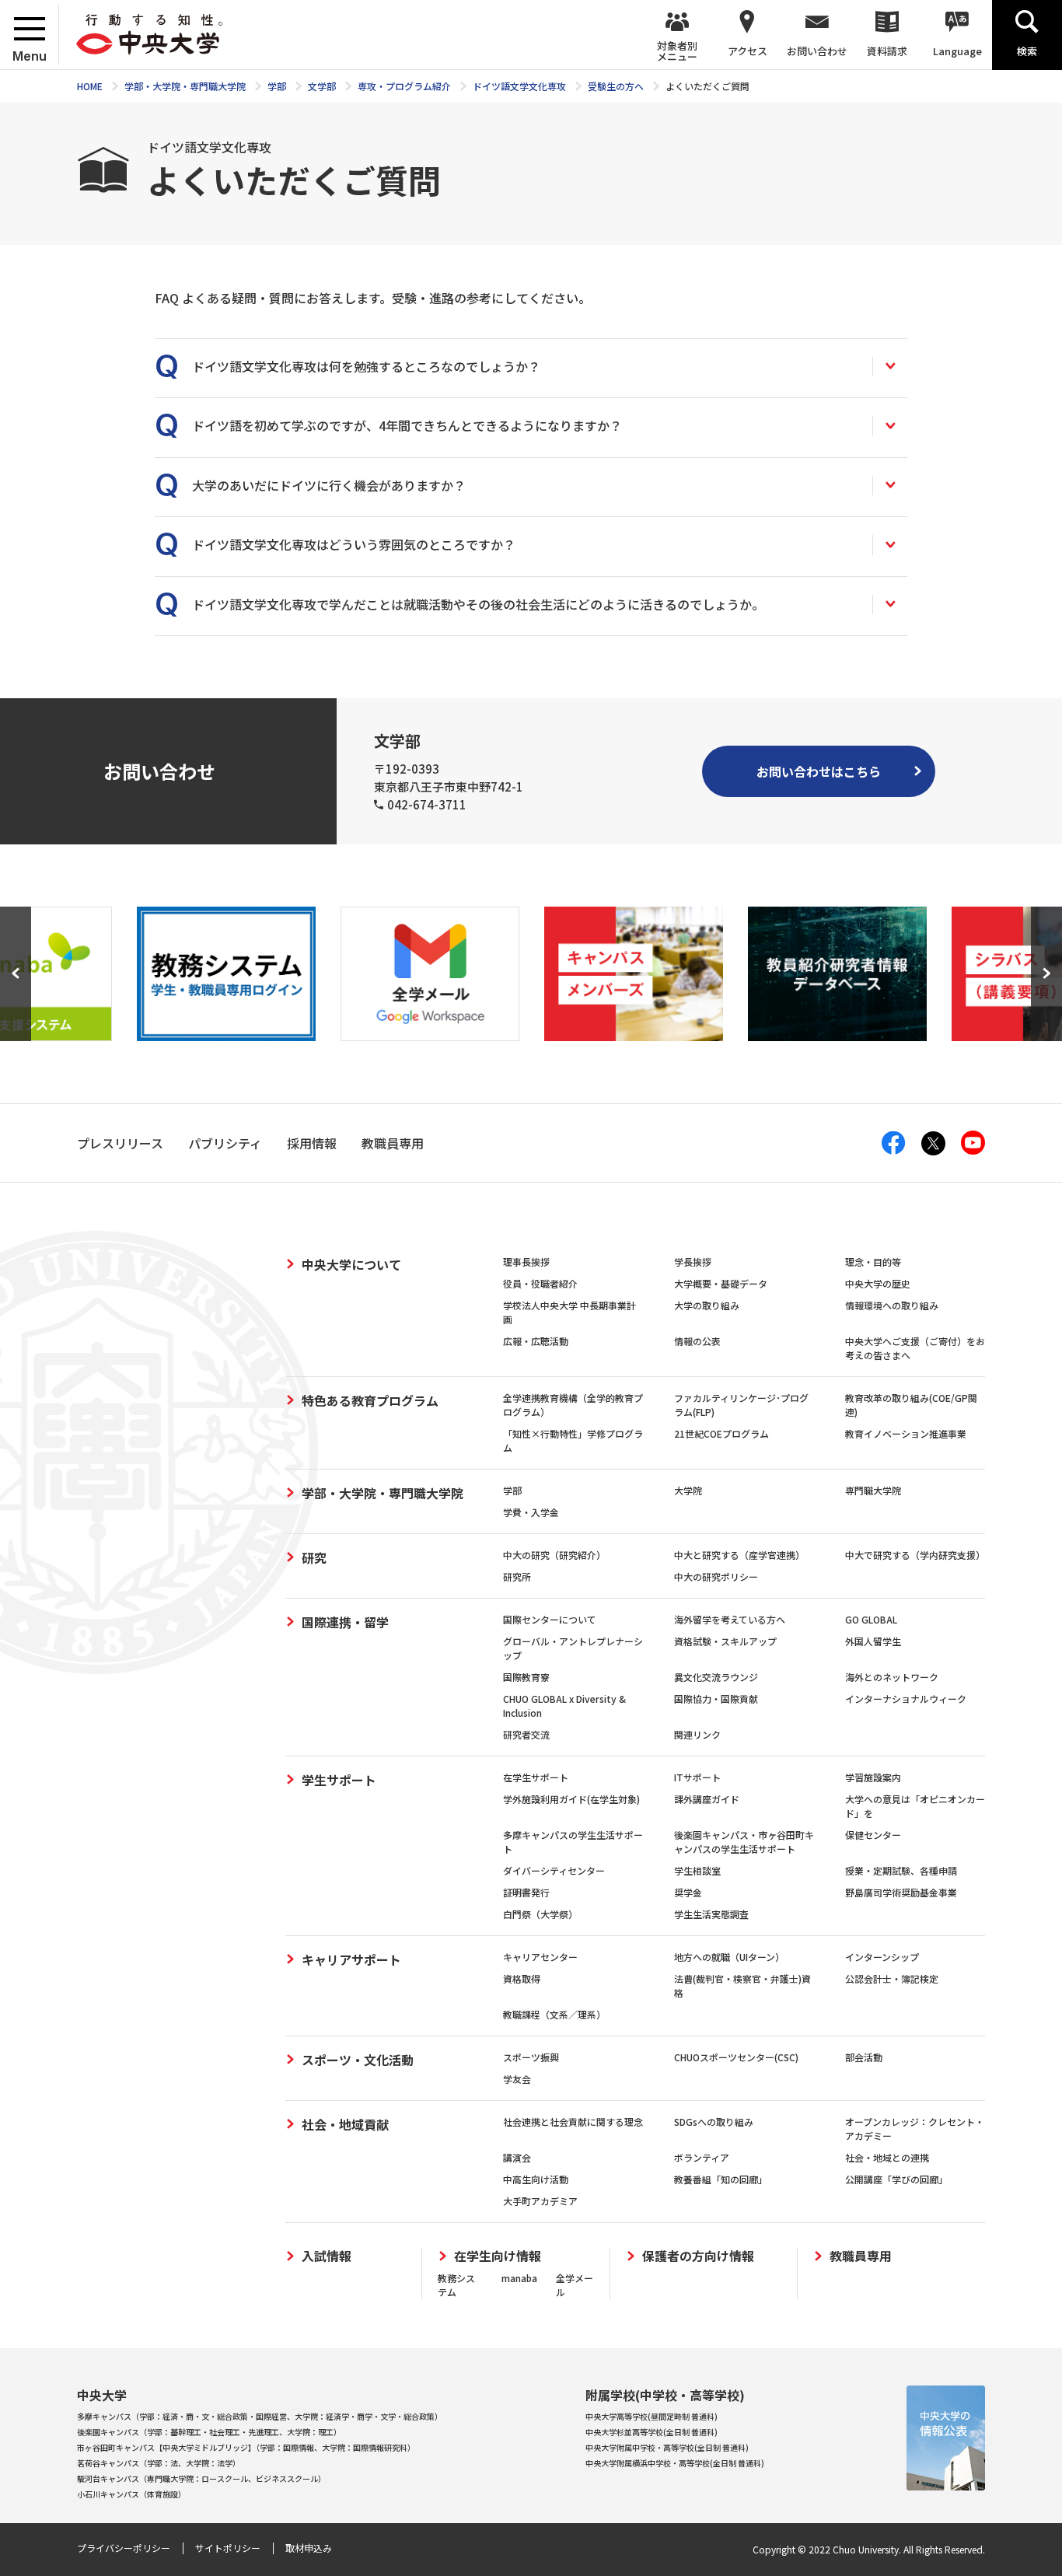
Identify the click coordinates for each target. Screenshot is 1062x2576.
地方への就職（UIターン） (729, 1957)
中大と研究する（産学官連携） (739, 1555)
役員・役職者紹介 (540, 1283)
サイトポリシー (228, 2548)
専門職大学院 (873, 1490)
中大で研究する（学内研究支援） (915, 1555)
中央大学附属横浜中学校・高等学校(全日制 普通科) (675, 2463)
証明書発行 (526, 1892)
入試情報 (327, 2256)
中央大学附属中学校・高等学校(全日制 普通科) (667, 2447)
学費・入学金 (531, 1512)
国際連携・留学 (345, 1622)
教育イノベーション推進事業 (906, 1433)
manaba (519, 2278)
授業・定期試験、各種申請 (901, 1870)
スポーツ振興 (531, 2057)
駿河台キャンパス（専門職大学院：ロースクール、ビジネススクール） (201, 2478)
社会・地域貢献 (345, 2124)
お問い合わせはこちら (819, 771)
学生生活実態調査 (711, 1914)
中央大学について (351, 1264)
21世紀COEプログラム (721, 1433)
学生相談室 (697, 1870)
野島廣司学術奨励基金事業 (901, 1892)
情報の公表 (697, 1341)
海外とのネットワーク (892, 1677)
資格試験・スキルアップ (725, 1641)
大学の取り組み (707, 1305)
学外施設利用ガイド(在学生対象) (571, 1799)
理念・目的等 (873, 1262)
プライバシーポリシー (124, 2548)
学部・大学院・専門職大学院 (383, 1493)
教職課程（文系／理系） (554, 2014)
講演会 (517, 2157)
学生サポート (339, 1780)
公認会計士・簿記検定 (892, 1978)
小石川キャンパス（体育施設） (131, 2494)
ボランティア (702, 2157)
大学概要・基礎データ (721, 1283)
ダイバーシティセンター (554, 1870)
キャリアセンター (540, 1957)
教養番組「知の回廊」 (721, 2179)
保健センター (873, 1835)
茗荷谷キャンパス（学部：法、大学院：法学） (159, 2463)
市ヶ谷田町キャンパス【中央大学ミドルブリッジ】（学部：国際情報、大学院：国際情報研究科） (246, 2447)
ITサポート (697, 1777)
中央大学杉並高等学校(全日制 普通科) (652, 2432)
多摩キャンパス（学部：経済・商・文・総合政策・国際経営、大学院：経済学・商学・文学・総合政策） (260, 2416)
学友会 (517, 2079)
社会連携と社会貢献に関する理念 (573, 2122)
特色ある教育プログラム (370, 1400)
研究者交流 (526, 1734)
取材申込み (309, 2548)
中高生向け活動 (536, 2179)
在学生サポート (536, 1777)
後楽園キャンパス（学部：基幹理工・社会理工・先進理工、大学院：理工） (209, 2432)
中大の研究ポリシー (716, 1576)
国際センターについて (550, 1619)
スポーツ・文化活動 (358, 2060)
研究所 (517, 1576)
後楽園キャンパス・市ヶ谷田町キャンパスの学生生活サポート (744, 1842)
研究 (314, 1557)
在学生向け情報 (498, 2256)
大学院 (688, 1490)
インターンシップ (882, 1957)
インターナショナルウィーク (906, 1699)
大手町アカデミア (540, 2201)
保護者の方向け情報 (698, 2256)
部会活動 (864, 2057)
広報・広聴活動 (536, 1341)
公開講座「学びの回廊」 (896, 2179)
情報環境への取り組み (892, 1305)
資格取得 (522, 1978)
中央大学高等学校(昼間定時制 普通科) (652, 2416)
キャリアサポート (351, 1959)
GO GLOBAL (871, 1619)
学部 (512, 1490)
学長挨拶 (693, 1262)
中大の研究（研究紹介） (554, 1555)
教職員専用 (861, 2256)
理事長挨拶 (526, 1262)
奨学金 (688, 1892)
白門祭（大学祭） (540, 1914)
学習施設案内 (873, 1777)
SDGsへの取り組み (714, 2122)
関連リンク (697, 1734)
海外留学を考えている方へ (730, 1619)
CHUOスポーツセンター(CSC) (736, 2057)
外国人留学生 (873, 1641)
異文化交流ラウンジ (716, 1677)
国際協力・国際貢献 (716, 1699)
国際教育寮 (526, 1677)
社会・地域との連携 (887, 2157)
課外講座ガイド (707, 1799)
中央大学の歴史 (878, 1283)
